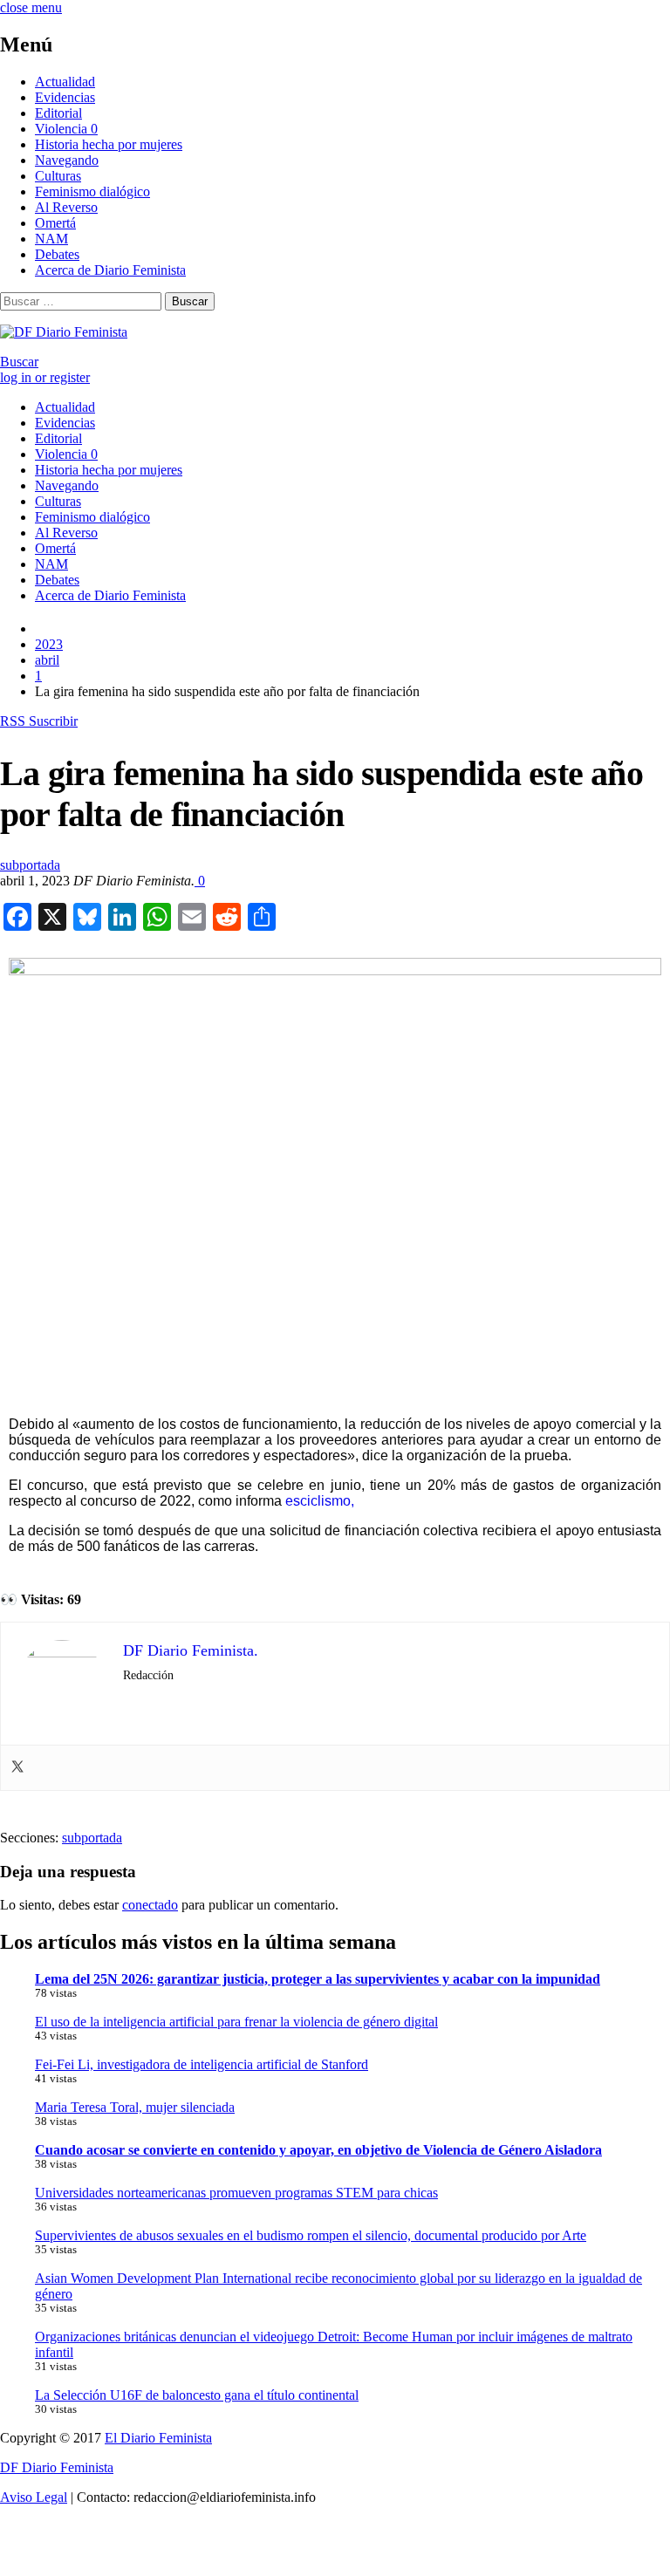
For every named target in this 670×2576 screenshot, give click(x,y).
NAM (51, 239)
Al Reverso (66, 207)
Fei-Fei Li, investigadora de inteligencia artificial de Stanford (202, 2064)
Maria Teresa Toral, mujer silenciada (135, 2107)
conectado (150, 1905)
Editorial (58, 113)
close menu (31, 7)
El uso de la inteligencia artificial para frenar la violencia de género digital (236, 2022)
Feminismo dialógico (92, 191)
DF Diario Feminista (57, 2467)
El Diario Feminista (158, 2438)
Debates (57, 254)
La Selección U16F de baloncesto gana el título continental (197, 2395)
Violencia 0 (66, 129)
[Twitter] (17, 1768)
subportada (30, 865)
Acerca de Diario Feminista (110, 270)
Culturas (58, 176)
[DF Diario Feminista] (64, 332)
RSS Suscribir (39, 721)
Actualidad (65, 82)
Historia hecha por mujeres (109, 144)
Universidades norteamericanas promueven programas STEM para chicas (236, 2193)
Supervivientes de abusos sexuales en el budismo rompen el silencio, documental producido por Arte (311, 2235)
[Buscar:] (82, 301)
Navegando (67, 160)
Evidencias (65, 97)
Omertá (55, 223)
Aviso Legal (34, 2497)
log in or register (45, 377)
